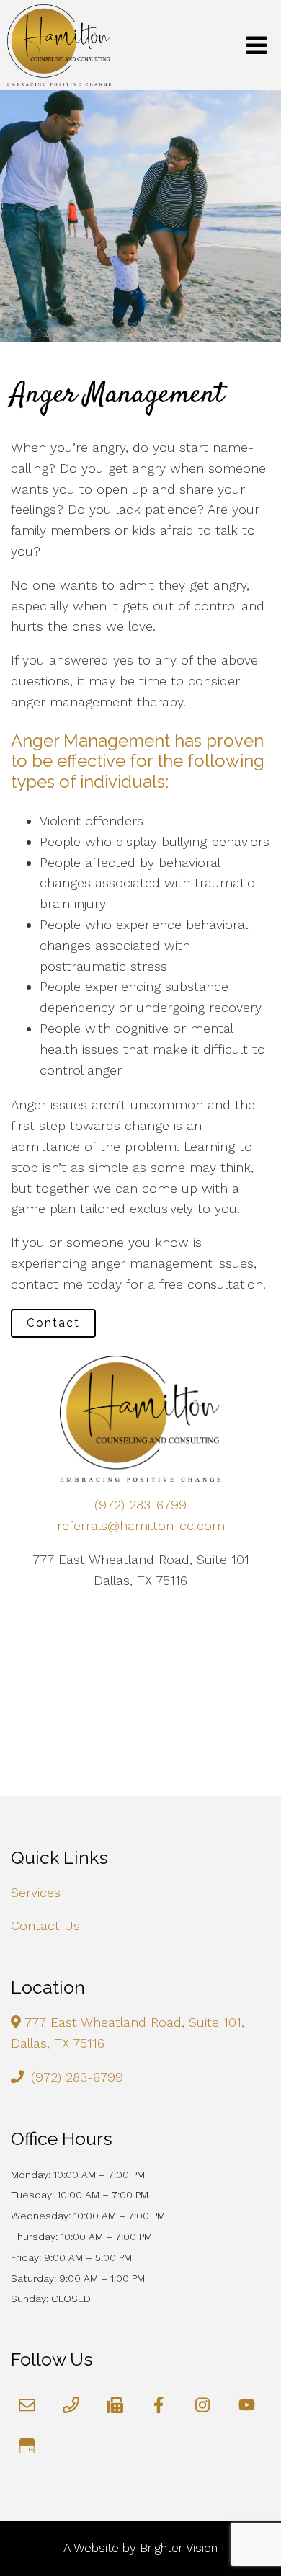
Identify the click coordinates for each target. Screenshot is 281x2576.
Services (36, 1892)
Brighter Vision (179, 2548)
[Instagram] (203, 2405)
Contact (53, 1323)
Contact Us (45, 1926)
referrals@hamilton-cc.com (141, 1525)
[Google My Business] (27, 2446)
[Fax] (115, 2405)
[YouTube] (247, 2405)
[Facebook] (159, 2405)
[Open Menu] (257, 45)
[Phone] (71, 2405)
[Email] (27, 2405)
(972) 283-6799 (140, 1505)
